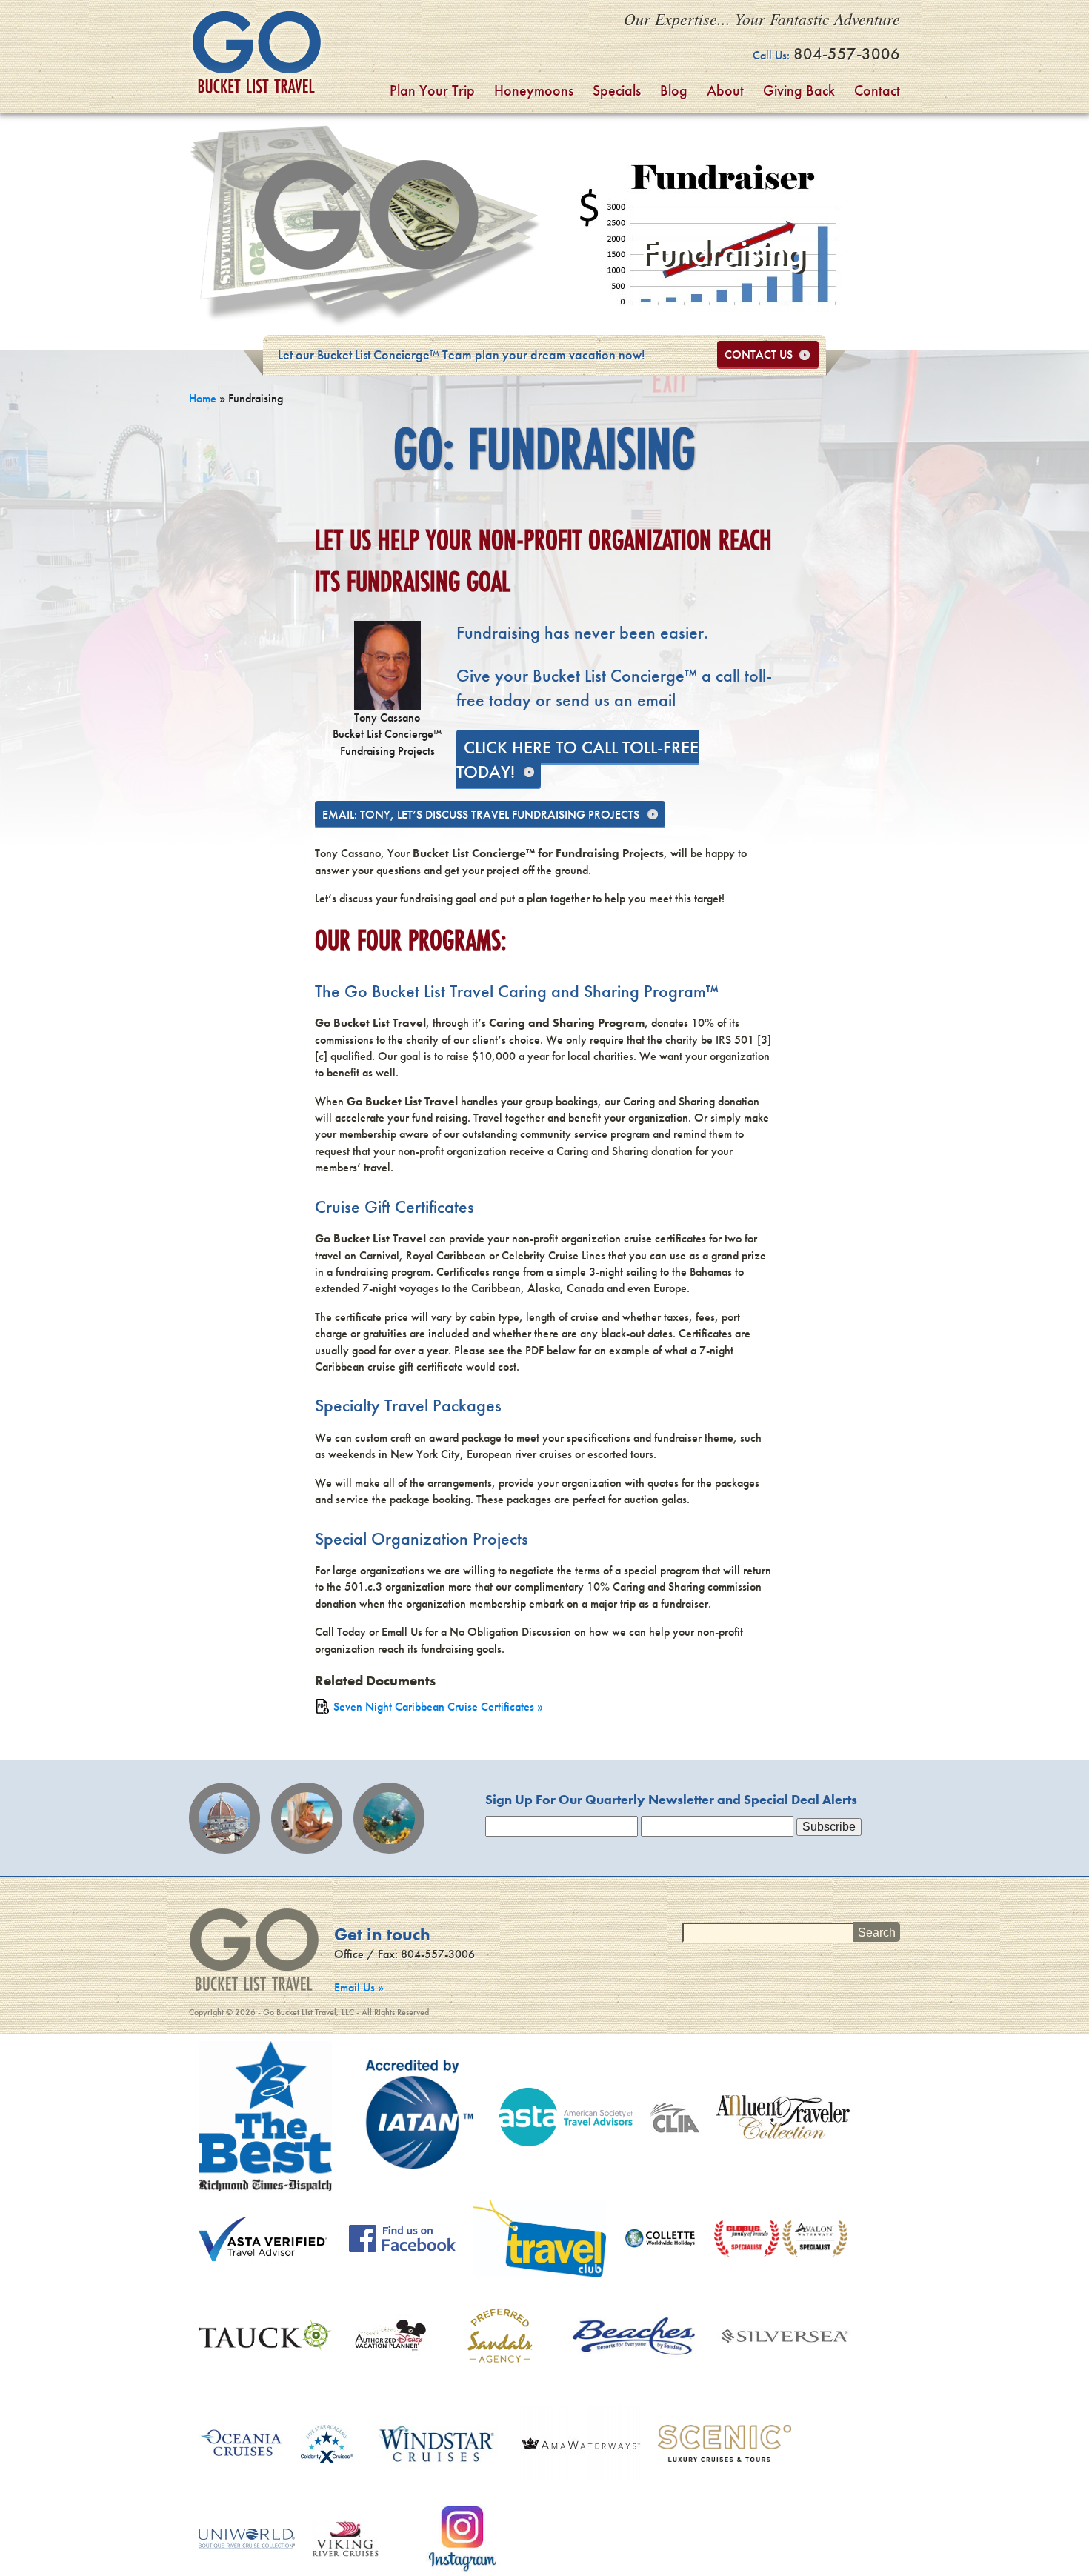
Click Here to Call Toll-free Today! (577, 760)
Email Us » (359, 1987)
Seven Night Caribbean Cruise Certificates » (438, 1707)
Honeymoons (534, 90)
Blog (674, 90)
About (725, 90)
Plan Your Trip (432, 90)
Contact (877, 90)
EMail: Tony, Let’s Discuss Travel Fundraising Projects (481, 815)
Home (203, 398)
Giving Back (799, 90)
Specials (617, 90)
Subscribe (829, 1827)
